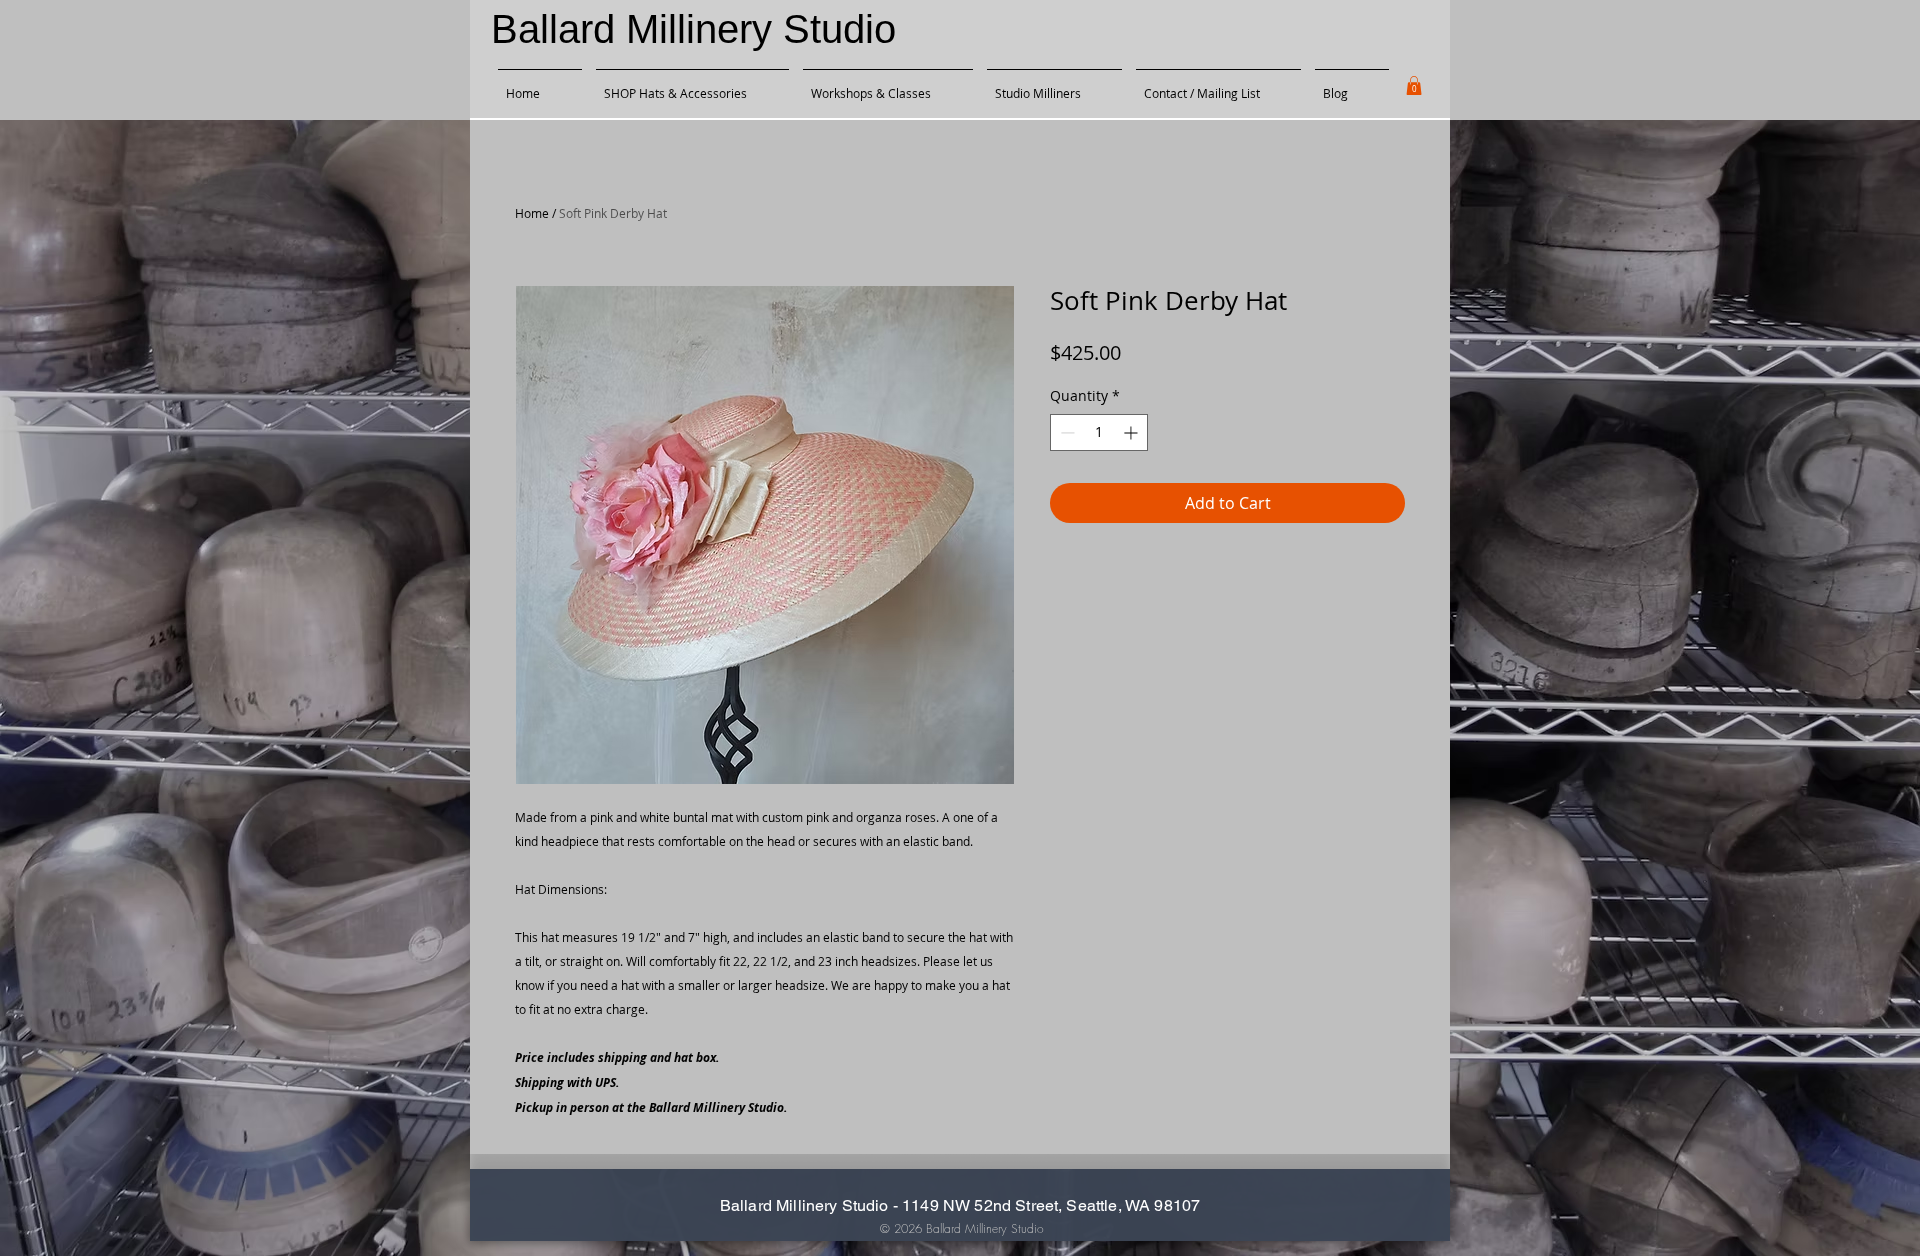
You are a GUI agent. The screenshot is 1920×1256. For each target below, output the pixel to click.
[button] (1414, 85)
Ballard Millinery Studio (693, 29)
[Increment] (1132, 432)
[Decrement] (1065, 432)
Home (532, 213)
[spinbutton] (1099, 432)
